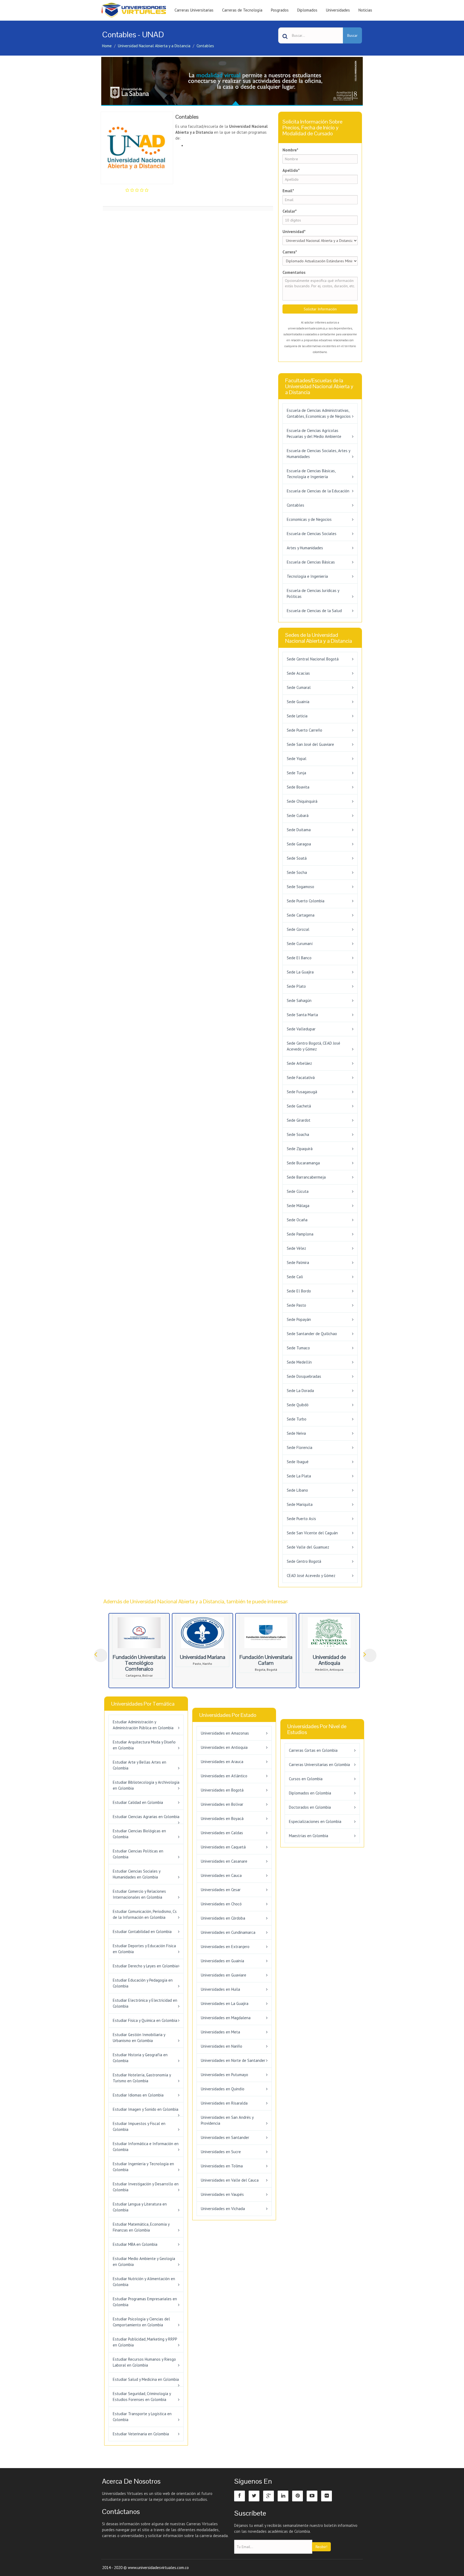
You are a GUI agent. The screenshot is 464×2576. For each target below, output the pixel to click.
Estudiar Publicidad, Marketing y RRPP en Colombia (145, 2342)
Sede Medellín (299, 1362)
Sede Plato (296, 986)
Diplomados (307, 10)
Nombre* (290, 150)
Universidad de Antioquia (329, 1660)
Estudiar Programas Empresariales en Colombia (145, 2302)
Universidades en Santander (225, 2137)
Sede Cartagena (301, 915)
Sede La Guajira (300, 972)
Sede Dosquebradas (304, 1376)
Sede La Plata (299, 1476)
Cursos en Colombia (306, 1779)
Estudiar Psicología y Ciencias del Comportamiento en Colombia (141, 2322)
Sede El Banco (299, 958)
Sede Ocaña (297, 1220)
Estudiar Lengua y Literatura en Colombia (140, 2207)
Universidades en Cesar (221, 1890)
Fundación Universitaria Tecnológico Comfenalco (139, 1663)
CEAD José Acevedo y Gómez (311, 1576)
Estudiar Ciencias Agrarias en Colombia (146, 1817)
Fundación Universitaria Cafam (266, 1660)
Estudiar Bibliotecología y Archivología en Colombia (146, 1785)
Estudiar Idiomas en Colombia (138, 2095)
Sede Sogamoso (300, 887)
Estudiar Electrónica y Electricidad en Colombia (145, 2003)
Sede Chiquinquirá (302, 801)
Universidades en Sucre (221, 2152)
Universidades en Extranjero (225, 1947)
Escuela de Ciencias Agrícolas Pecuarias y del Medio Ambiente (314, 433)
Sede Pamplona (300, 1234)
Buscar (352, 35)
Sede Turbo (297, 1419)
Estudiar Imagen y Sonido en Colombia (146, 2109)
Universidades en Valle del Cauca (230, 2180)
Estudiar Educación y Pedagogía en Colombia (143, 1983)
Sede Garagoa (299, 844)
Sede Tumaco (298, 1348)
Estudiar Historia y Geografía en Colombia (140, 2058)
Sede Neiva (296, 1433)
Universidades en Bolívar (222, 1804)
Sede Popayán (299, 1319)
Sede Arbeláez (299, 1063)
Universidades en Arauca (222, 1762)
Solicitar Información (320, 309)
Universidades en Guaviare (224, 1975)
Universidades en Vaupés (222, 2194)
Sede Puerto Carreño (305, 730)
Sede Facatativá (301, 1078)
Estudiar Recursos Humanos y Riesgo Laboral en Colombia (144, 2362)
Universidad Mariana (203, 1657)
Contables (205, 46)
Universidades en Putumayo (224, 2075)
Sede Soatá (297, 858)
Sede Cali (295, 1277)
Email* (288, 191)
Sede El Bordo (299, 1291)
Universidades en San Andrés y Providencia (227, 2120)
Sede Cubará (298, 815)
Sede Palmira (298, 1262)
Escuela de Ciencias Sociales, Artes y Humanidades (318, 454)
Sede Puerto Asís (301, 1519)
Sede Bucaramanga (303, 1163)
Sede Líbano (297, 1490)
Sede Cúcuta (298, 1191)
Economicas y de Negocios (309, 519)
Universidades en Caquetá (223, 1847)
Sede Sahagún (299, 1000)
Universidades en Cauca (221, 1875)
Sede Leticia (297, 716)
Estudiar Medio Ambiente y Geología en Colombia (144, 2261)
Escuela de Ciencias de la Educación (318, 491)
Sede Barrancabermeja (306, 1177)
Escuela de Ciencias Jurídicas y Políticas (313, 593)
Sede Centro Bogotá (304, 1561)
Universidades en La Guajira (225, 2003)
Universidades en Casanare (224, 1861)
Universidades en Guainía (222, 1961)
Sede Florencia (300, 1447)
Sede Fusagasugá (302, 1092)
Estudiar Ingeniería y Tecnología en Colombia (143, 2167)
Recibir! (321, 2547)
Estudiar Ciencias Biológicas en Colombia (139, 1834)
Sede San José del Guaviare (310, 744)
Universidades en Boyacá (222, 1819)
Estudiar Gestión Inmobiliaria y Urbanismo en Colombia (139, 2038)
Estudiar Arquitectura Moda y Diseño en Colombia (144, 1745)
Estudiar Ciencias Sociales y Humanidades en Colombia (137, 1874)
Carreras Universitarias (194, 10)
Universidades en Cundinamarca (228, 1932)
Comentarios (294, 272)
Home (107, 46)
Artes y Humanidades (305, 548)
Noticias (365, 10)
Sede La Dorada (300, 1391)
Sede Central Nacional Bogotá (313, 659)
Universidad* (294, 232)
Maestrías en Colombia (309, 1836)
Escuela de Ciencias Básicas (311, 562)
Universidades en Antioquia (224, 1747)
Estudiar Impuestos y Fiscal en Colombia (139, 2126)
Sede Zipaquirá (300, 1149)
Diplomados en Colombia (310, 1793)
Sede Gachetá (299, 1106)
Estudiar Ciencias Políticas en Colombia (138, 1854)
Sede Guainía (298, 702)
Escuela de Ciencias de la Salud (314, 611)
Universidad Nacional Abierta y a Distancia (154, 46)
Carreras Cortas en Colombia (313, 1750)
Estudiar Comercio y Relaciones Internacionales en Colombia (139, 1894)
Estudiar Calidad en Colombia (138, 1802)
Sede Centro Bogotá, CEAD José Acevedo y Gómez (313, 1046)
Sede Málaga (298, 1206)
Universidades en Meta (220, 2032)
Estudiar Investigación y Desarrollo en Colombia (146, 2187)
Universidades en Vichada (223, 2209)
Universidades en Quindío (223, 2089)
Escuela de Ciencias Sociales (312, 534)
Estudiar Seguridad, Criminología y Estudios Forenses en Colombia (142, 2397)
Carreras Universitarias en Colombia (319, 1765)
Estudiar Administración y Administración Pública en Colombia (143, 1725)
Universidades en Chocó (221, 1904)
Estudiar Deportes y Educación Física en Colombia (144, 1949)
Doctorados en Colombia (310, 1807)
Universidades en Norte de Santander (233, 2060)
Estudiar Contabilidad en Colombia (142, 1932)
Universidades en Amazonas (225, 1733)
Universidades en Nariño (222, 2046)
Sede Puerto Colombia (306, 901)
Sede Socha (297, 872)
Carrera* (290, 252)
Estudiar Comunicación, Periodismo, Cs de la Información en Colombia (145, 1914)
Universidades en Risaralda (224, 2103)
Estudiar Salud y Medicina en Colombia (146, 2379)
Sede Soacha (298, 1134)
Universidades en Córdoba (223, 1918)
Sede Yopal (297, 759)
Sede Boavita (298, 787)
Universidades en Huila (220, 1989)
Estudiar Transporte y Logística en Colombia (142, 2417)
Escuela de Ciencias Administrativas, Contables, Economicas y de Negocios (319, 413)
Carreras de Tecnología (242, 10)
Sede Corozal (298, 929)
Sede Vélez (296, 1248)
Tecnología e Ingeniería (307, 576)
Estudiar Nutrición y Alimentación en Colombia (144, 2282)
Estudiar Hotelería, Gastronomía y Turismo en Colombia (142, 2078)
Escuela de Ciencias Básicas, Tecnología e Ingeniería (311, 474)
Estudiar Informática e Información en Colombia (146, 2147)
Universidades (338, 10)
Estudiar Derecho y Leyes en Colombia (145, 1966)
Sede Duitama (299, 830)
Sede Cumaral (299, 687)
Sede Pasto (296, 1305)
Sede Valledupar (301, 1029)
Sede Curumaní (300, 944)
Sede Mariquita (300, 1504)
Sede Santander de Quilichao (312, 1334)
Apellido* (291, 170)
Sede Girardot (299, 1120)
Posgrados (280, 10)
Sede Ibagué (298, 1462)
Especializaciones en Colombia (315, 1821)
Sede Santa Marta (302, 1015)
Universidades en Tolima (222, 2166)
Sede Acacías (298, 673)
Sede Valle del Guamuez (308, 1547)
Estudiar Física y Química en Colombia (145, 2020)
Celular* (290, 211)
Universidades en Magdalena (226, 2018)
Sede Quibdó (298, 1405)
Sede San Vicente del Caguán (312, 1533)
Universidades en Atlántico (224, 1776)
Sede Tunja (296, 773)
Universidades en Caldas (222, 1833)
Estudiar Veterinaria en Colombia (141, 2434)
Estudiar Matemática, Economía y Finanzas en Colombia (141, 2227)
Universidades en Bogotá (222, 1790)
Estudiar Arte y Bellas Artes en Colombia (139, 1765)
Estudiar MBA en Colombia (135, 2244)
